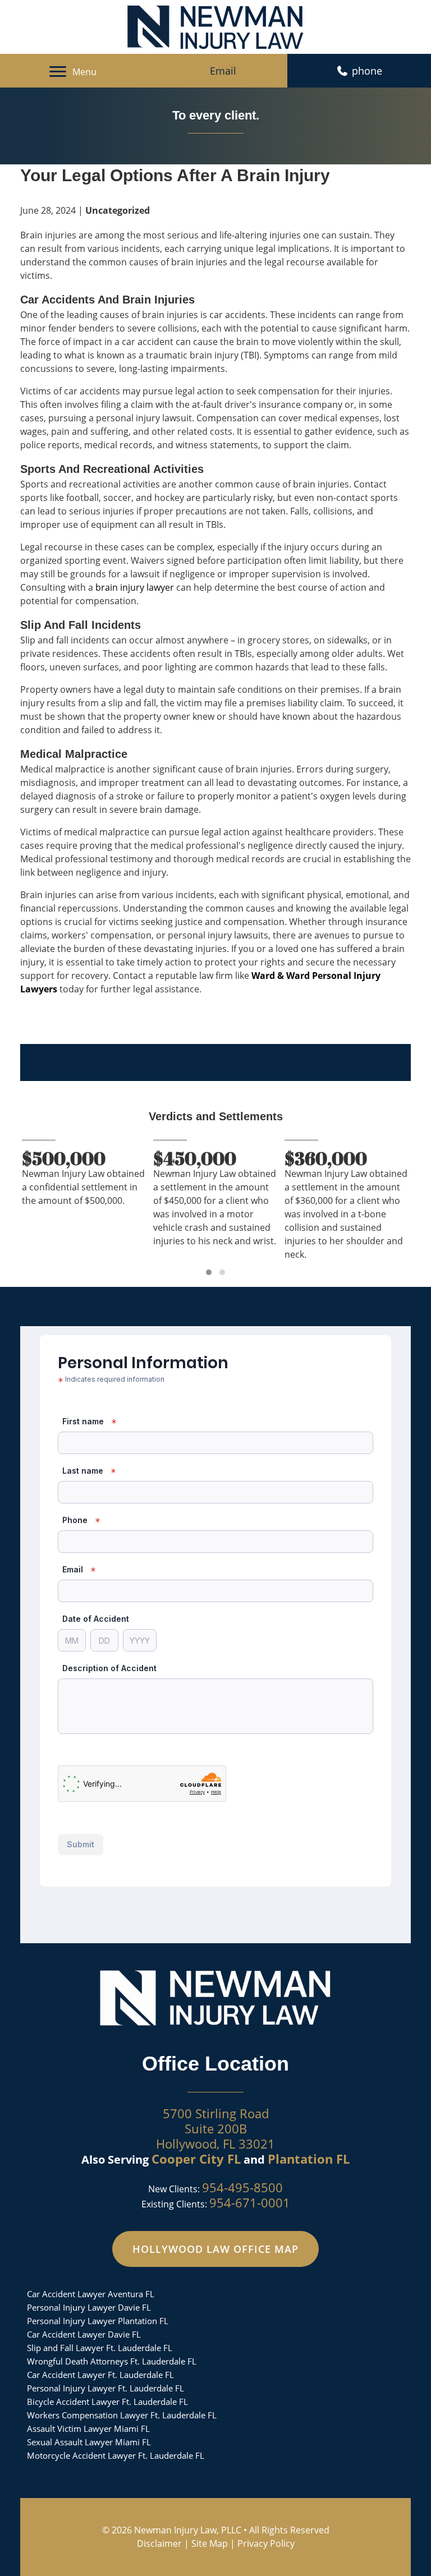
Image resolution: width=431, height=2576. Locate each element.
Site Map (210, 2543)
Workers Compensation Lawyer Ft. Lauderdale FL (122, 2415)
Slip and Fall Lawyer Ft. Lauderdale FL (100, 2348)
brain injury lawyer (135, 587)
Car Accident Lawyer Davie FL (84, 2334)
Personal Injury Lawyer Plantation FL (98, 2321)
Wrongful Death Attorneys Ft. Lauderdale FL (112, 2361)
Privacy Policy (266, 2543)
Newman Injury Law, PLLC (188, 2530)
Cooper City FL (196, 2159)
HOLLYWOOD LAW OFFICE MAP (215, 2249)
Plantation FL (309, 2159)
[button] (209, 1272)
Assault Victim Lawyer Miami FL (88, 2428)
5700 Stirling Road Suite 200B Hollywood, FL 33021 (215, 2128)
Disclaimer (159, 2543)
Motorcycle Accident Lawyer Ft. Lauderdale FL (116, 2455)
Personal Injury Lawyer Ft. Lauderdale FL (106, 2388)
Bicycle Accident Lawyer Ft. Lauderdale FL (107, 2402)
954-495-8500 (242, 2187)
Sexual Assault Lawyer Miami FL (89, 2442)
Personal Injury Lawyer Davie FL (89, 2307)
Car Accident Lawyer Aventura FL (91, 2294)
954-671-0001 (250, 2202)
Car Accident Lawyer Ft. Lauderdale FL (100, 2375)
